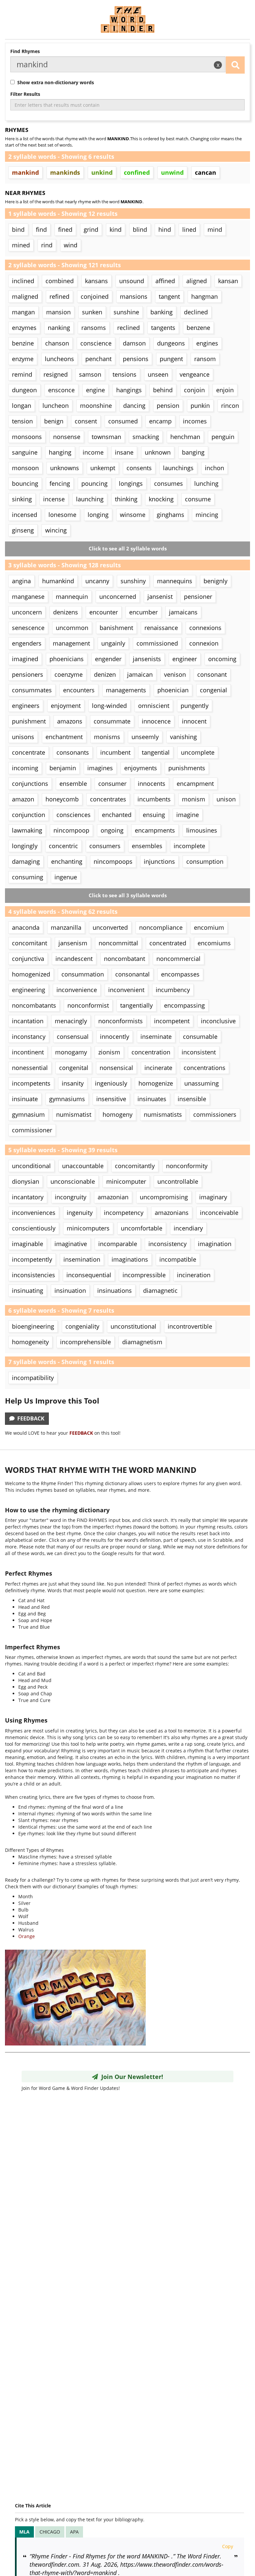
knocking (161, 499)
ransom (205, 359)
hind (165, 229)
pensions (136, 359)
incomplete (189, 846)
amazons (70, 721)
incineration (194, 1275)
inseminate (156, 1037)
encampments (155, 830)
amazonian (113, 1197)
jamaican (140, 674)
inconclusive (218, 1021)
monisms (107, 737)
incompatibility (33, 1378)
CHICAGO (50, 2532)
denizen (105, 674)
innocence (156, 721)
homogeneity (30, 1342)
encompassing (184, 1005)
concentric (63, 846)
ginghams (170, 515)
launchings (178, 468)
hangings (129, 390)
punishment (29, 721)
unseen (158, 374)
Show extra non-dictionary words (54, 82)
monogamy (71, 1052)
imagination (215, 1244)
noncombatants (34, 1005)
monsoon (25, 468)
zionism (109, 1052)
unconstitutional (133, 1326)
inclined (23, 281)
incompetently (32, 1259)
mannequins (175, 581)
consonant (212, 674)
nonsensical (116, 1068)
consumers (105, 846)
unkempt (103, 468)
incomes (195, 421)
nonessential (30, 1068)
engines (207, 343)
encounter (104, 612)
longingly (25, 846)
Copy (228, 2546)
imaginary (213, 1197)
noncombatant (125, 959)
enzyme (23, 359)
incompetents (31, 1083)
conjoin (194, 390)
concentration (151, 1052)
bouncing (25, 483)
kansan (228, 281)
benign (54, 421)
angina (21, 581)
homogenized (31, 974)
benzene (198, 328)
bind (18, 229)
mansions (134, 296)
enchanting (67, 861)
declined (196, 312)
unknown (158, 452)
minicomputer (126, 1181)
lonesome (62, 515)
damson (134, 343)
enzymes (24, 328)
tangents (163, 328)
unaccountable (83, 1166)
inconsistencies (34, 1275)
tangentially (136, 1005)
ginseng (23, 530)
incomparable (118, 1244)
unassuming (202, 1083)
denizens (66, 612)
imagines (100, 768)
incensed (25, 515)
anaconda (26, 927)
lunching (206, 483)
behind (163, 390)
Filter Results (25, 94)
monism (194, 799)
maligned (25, 296)
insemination (82, 1259)
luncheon (56, 406)
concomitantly (135, 1166)
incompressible (144, 1275)
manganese (28, 597)
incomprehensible (85, 1342)
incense (54, 499)
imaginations (130, 1259)
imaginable (28, 1244)
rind (47, 245)
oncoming (222, 659)
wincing (56, 530)
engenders (27, 643)
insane (124, 452)
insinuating (28, 1290)
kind (116, 229)
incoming (25, 768)
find (41, 229)
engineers (26, 706)
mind (215, 229)
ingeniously (111, 1083)
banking (162, 312)
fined (65, 229)
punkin (200, 406)
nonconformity (187, 1166)
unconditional (31, 1166)
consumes (169, 483)
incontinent (28, 1052)
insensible (192, 1099)
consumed (123, 421)
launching (90, 499)
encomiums (214, 943)
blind (140, 229)
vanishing (183, 737)
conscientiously (34, 1228)
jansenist (160, 597)
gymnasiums (67, 1099)
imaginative (71, 1244)
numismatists (163, 1114)
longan (22, 406)
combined (60, 281)
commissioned (157, 643)
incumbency (173, 990)
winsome (133, 515)
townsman (106, 437)
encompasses (180, 974)
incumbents (154, 799)
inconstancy (29, 1037)
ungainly (113, 643)
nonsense (67, 437)
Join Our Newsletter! (130, 2077)
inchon (214, 468)
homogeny (118, 1114)
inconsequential (89, 1275)
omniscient (154, 706)
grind (91, 229)
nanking (59, 328)
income (93, 452)
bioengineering (33, 1326)
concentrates (108, 799)
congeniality (82, 1326)
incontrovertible (190, 1326)
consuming (28, 877)
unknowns (65, 468)
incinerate (158, 1068)
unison (226, 799)
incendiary (188, 1228)
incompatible (178, 1259)
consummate (112, 721)
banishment (116, 628)
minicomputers (88, 1228)
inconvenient (126, 990)
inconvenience (77, 990)
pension (168, 406)
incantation (28, 1021)
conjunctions (30, 784)
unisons (23, 737)
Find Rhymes (25, 51)
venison (175, 674)
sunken (92, 312)
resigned (56, 374)
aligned (197, 281)
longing (98, 515)
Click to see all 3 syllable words (128, 895)
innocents (152, 784)
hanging (60, 452)
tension (22, 421)
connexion (204, 643)
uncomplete (198, 752)
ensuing (154, 815)
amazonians (172, 1213)
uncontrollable (178, 1181)
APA (74, 2532)
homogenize (156, 1083)
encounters (79, 690)
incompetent (172, 1021)
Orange (27, 1936)
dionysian (26, 1181)
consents (139, 468)
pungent (171, 359)
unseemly (145, 737)
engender (108, 659)
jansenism (73, 943)
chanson (57, 343)
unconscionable (73, 1181)
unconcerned (118, 597)
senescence (28, 628)
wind (71, 245)
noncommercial (178, 959)
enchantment (64, 737)
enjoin (225, 390)
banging (193, 452)
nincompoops (113, 861)
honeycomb (62, 799)
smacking (146, 437)
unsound (132, 281)
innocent (194, 721)
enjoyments (141, 768)
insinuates (152, 1099)
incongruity (71, 1197)
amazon (23, 799)
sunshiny (133, 581)
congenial (213, 690)
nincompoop (71, 830)
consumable (200, 1037)
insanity (73, 1083)
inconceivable (219, 1213)
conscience (96, 343)
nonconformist (88, 1005)
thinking (126, 499)
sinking (22, 499)
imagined (25, 659)
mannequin (72, 597)
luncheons (59, 359)
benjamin (63, 768)
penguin (223, 437)
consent (86, 421)
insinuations (115, 1290)
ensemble (73, 784)
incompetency (124, 1213)
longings (131, 483)
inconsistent (199, 1052)
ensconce (61, 390)
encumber (143, 612)
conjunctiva (28, 959)
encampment (195, 784)
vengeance (195, 374)
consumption (205, 861)
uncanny (97, 581)
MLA (24, 2532)
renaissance (161, 628)
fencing (60, 483)
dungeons (171, 343)
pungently (195, 706)
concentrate (29, 752)
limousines (202, 830)
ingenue (66, 877)
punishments (187, 768)
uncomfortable (142, 1228)
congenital (74, 1068)
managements (126, 690)
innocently (115, 1037)
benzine (23, 343)
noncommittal (118, 943)
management (71, 643)
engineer (185, 659)
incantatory (28, 1197)
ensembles (147, 846)
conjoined (95, 296)
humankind (58, 581)
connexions (205, 628)
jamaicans (183, 612)
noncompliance (161, 927)
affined (165, 281)
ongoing (112, 830)
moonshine (96, 406)
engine (95, 390)
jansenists (147, 659)
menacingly (71, 1021)
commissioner (32, 1130)
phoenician (173, 690)
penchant (98, 359)
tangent (169, 296)
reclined (128, 328)
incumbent (115, 752)
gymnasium (28, 1114)
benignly (215, 581)
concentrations (205, 1068)
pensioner (198, 597)
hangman (205, 296)
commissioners (215, 1114)
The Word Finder (127, 19)
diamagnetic (160, 1290)
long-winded (109, 706)
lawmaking (27, 830)
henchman (185, 437)
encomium (209, 927)
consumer (112, 784)
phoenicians (67, 659)
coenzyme (69, 674)
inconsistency (168, 1244)
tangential (156, 752)
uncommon (72, 628)
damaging (26, 861)
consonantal (132, 974)
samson (90, 374)
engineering (29, 990)
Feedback (30, 1418)
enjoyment (66, 706)
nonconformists (121, 1021)
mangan (23, 312)
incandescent (74, 959)
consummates (32, 690)
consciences (74, 815)
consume (198, 499)
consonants (73, 752)
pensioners (28, 674)
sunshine (126, 312)
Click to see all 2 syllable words (128, 549)
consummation (83, 974)
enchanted (117, 815)
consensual (73, 1037)
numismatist (74, 1114)
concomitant (30, 943)
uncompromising (164, 1197)
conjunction (29, 815)
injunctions (159, 861)
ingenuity (80, 1213)
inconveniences (34, 1213)
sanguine (25, 452)
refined (59, 296)
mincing (207, 515)
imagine (188, 815)
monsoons (27, 437)
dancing (134, 406)
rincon (230, 406)
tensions (125, 374)
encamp (160, 421)
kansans (96, 281)
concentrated (168, 943)
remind (22, 374)
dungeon (24, 390)
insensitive (111, 1099)
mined (21, 245)
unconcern (27, 612)
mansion (58, 312)
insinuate (25, 1099)
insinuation (70, 1290)
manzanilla (66, 927)
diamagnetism (142, 1342)
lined (189, 229)
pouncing (94, 483)
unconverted (110, 927)
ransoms (94, 328)
